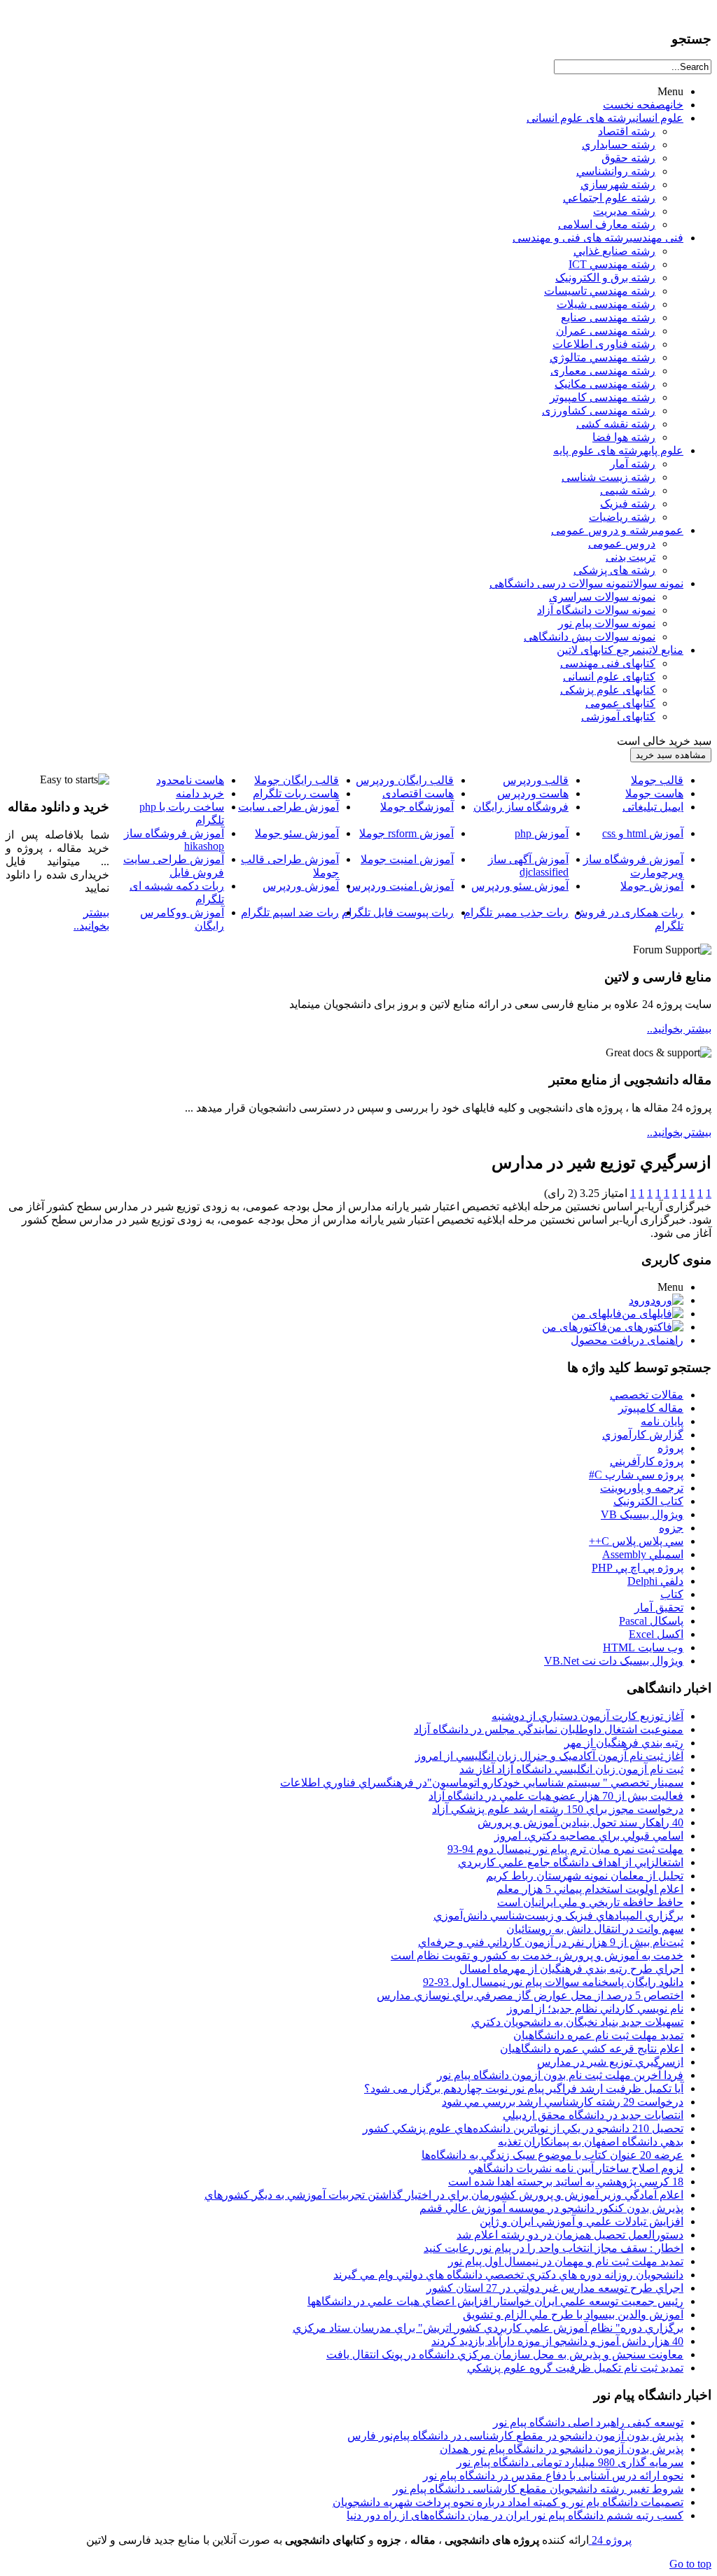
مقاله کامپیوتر (651, 1408)
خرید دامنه (200, 793)
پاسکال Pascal (651, 1621)
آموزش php (542, 833)
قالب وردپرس (536, 780)
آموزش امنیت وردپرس (401, 886)
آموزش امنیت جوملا (407, 859)
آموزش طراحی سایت (288, 807)
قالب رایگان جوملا (297, 780)
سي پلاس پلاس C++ (636, 1541)
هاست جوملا (654, 793)
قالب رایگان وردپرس (405, 780)
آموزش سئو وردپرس (520, 886)
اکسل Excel (656, 1634)
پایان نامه (662, 1421)
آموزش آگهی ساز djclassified (528, 866)
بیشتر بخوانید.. (679, 1029)
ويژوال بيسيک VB (642, 1514)
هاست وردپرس (533, 793)
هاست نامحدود (190, 780)
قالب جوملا (657, 780)
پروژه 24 (610, 2540)
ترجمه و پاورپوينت (642, 1488)
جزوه (671, 1528)
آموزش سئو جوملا (297, 833)
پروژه (670, 1448)
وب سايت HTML (643, 1647)
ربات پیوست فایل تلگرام (398, 912)
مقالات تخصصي (647, 1395)
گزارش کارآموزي (643, 1435)
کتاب (672, 1594)
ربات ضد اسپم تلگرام (290, 912)
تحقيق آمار (659, 1608)
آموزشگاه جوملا (417, 807)
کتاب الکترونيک (648, 1501)
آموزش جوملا (652, 886)
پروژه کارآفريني (647, 1461)
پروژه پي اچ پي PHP (638, 1568)
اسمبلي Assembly (643, 1554)
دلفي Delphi (655, 1581)
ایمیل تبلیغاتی (653, 807)
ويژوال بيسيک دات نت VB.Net (614, 1661)
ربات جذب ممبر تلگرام (516, 912)
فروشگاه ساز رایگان (521, 807)
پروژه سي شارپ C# (636, 1475)
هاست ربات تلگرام (296, 793)
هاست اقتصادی (418, 793)
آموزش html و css (643, 833)
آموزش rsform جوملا (406, 833)
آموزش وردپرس (301, 886)
